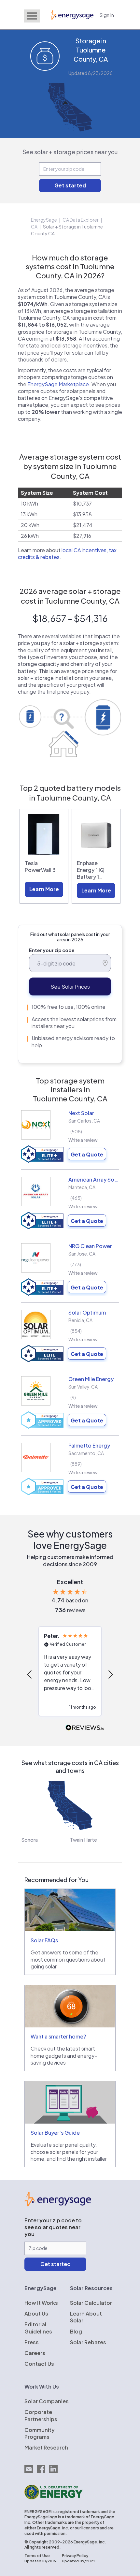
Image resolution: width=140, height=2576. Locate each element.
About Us (36, 2313)
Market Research (46, 2447)
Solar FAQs (44, 1940)
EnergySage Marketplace (58, 384)
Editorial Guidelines (38, 2328)
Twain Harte (84, 1840)
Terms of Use (37, 2556)
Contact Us (39, 2364)
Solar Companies (47, 2401)
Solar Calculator (91, 2303)
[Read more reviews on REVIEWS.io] (85, 1728)
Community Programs (40, 2433)
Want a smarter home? (58, 2036)
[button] (30, 1674)
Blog (76, 2331)
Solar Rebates (88, 2342)
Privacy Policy (75, 2556)
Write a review (83, 1140)
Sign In (107, 15)
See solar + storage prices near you (70, 152)
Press (32, 2342)
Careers (35, 2353)
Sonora (29, 1840)
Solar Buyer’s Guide (55, 2133)
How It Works (41, 2303)
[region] (70, 1675)
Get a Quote (87, 1154)
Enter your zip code (52, 950)
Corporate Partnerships (41, 2415)
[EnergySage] (58, 2204)
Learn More (44, 889)
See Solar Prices (70, 986)
